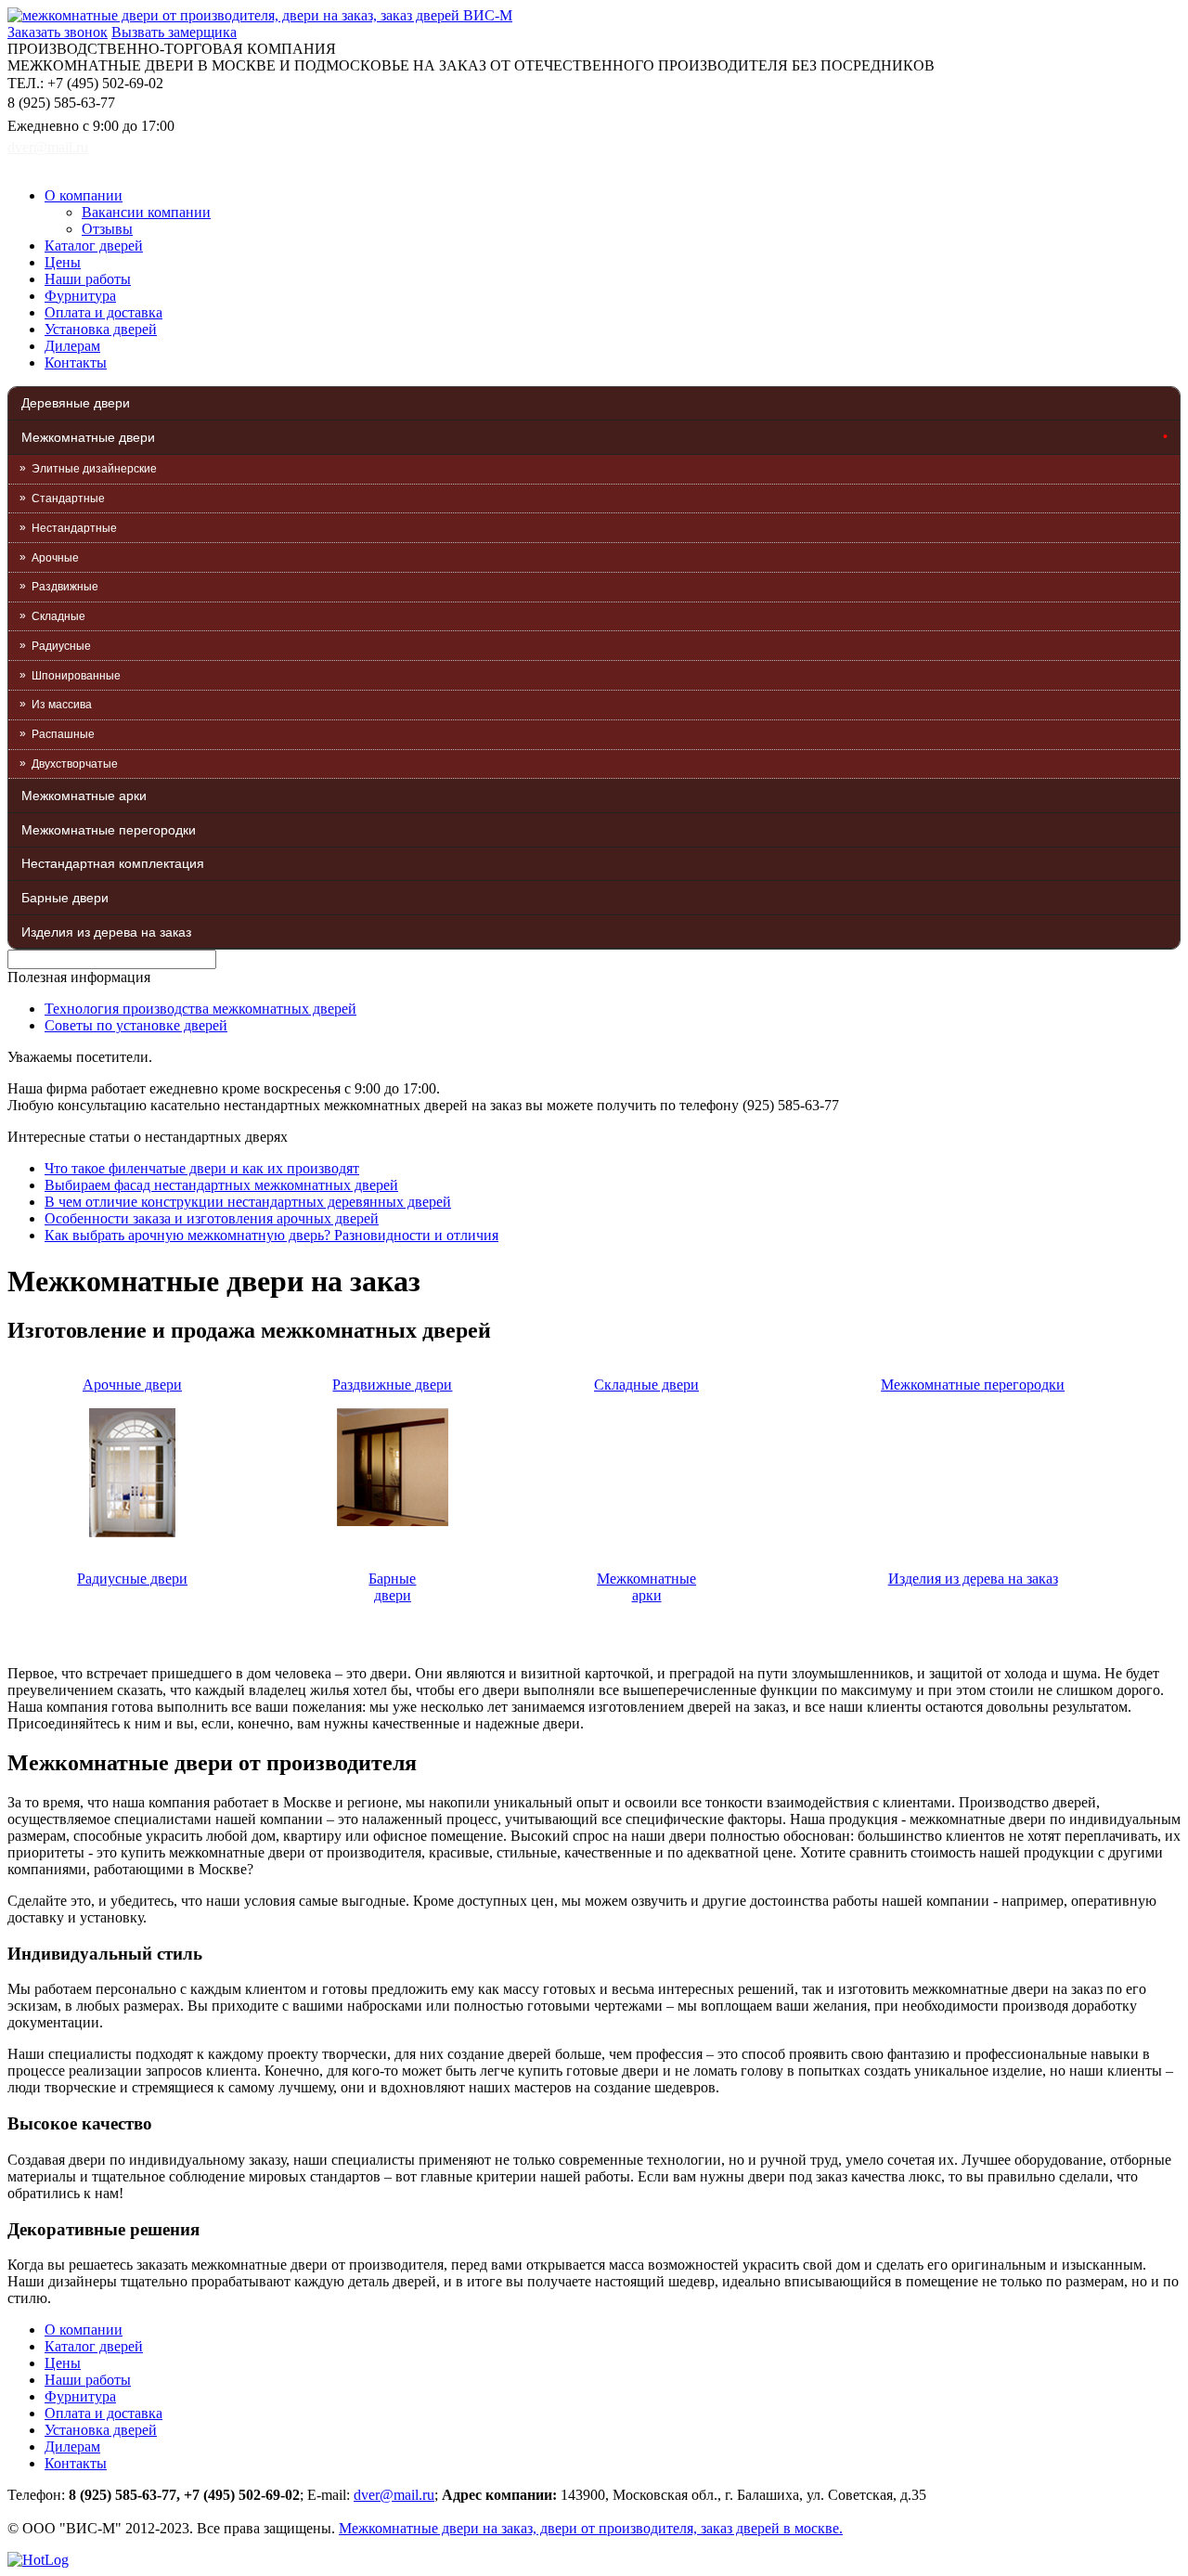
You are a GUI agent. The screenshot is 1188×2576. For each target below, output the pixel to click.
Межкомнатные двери (88, 437)
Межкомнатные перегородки (109, 830)
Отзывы (107, 229)
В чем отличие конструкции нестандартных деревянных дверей (248, 1202)
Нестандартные (74, 528)
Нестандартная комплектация (113, 863)
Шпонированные (76, 676)
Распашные (63, 734)
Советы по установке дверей (136, 1025)
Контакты (76, 362)
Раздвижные (65, 587)
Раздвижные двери (392, 1385)
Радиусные (61, 646)
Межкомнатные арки (84, 796)
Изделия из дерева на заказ (106, 932)
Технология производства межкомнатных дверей (200, 1009)
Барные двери (65, 898)
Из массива (62, 705)
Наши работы (88, 279)
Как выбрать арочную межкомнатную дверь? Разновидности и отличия (271, 1235)
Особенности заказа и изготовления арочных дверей (212, 1218)
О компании (84, 195)
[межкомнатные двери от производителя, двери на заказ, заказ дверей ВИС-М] (260, 15)
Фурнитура (80, 296)
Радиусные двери (132, 1579)
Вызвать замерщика (174, 32)
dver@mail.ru (48, 147)
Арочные (55, 558)
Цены (63, 262)
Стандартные (68, 498)
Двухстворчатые (75, 764)
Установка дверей (101, 329)
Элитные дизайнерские (94, 469)
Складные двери (646, 1385)
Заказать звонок (58, 32)
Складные (58, 616)
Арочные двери (132, 1385)
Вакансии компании (146, 212)
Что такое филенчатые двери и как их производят (202, 1168)
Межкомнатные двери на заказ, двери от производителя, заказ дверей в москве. (591, 2528)
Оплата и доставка (103, 312)
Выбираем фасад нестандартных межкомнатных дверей (221, 1185)
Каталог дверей (94, 246)
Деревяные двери (76, 403)
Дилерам (72, 346)
